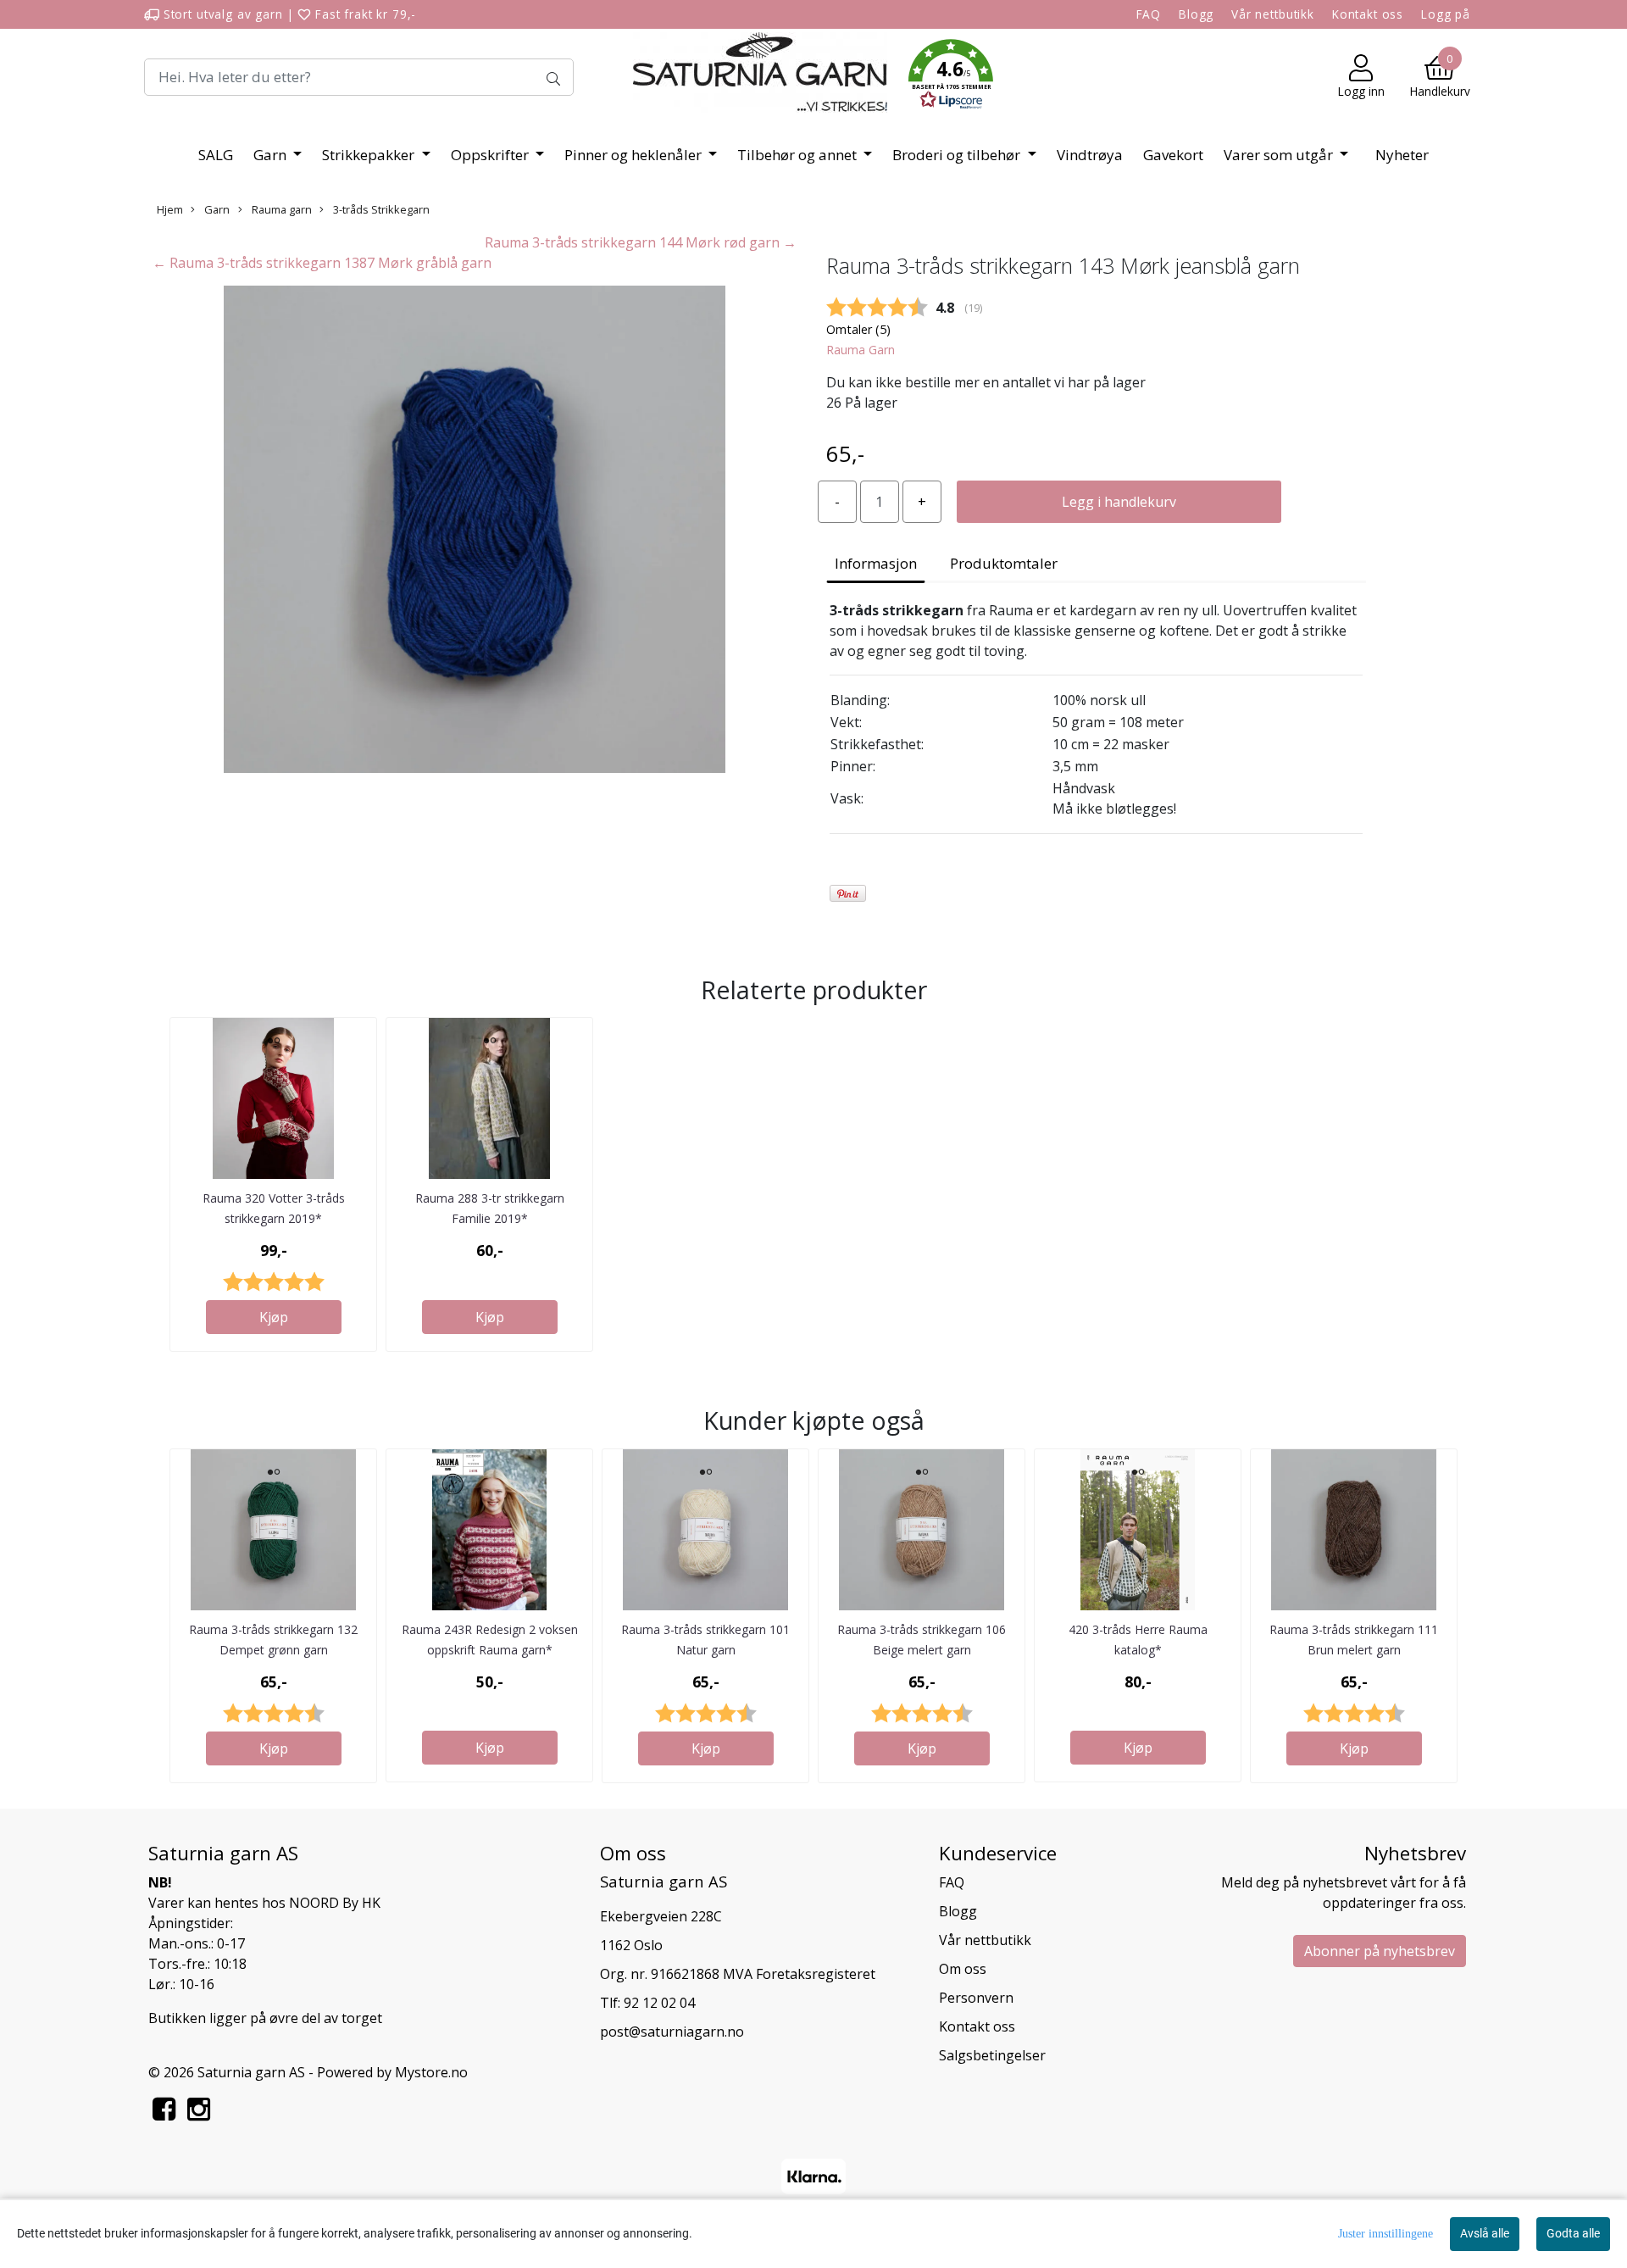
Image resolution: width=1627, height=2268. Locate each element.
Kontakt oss (1368, 14)
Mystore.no (431, 2072)
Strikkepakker (370, 155)
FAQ (1149, 14)
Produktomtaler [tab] (1004, 563)
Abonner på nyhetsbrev (1380, 1951)
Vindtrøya (1090, 155)
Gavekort (1173, 155)
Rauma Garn (861, 350)
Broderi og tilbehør (958, 155)
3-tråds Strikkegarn (380, 209)
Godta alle (1573, 2233)
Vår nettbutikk (1273, 14)
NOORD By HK (335, 1903)
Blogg (1196, 14)
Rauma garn (280, 209)
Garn (272, 155)
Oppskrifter (491, 155)
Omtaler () (858, 329)
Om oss (963, 1969)
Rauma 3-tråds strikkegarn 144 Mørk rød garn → (641, 242)
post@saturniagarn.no (672, 2032)
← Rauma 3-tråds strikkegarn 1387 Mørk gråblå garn (322, 263)
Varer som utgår (1280, 155)
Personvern (976, 1998)
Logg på (1446, 14)
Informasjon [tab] (876, 563)
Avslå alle (1485, 2233)
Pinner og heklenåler (635, 155)
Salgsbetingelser (992, 2055)
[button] (951, 77)
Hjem (170, 209)
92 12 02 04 (659, 2003)
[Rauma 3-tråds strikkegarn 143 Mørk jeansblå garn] (475, 532)
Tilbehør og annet (799, 155)
